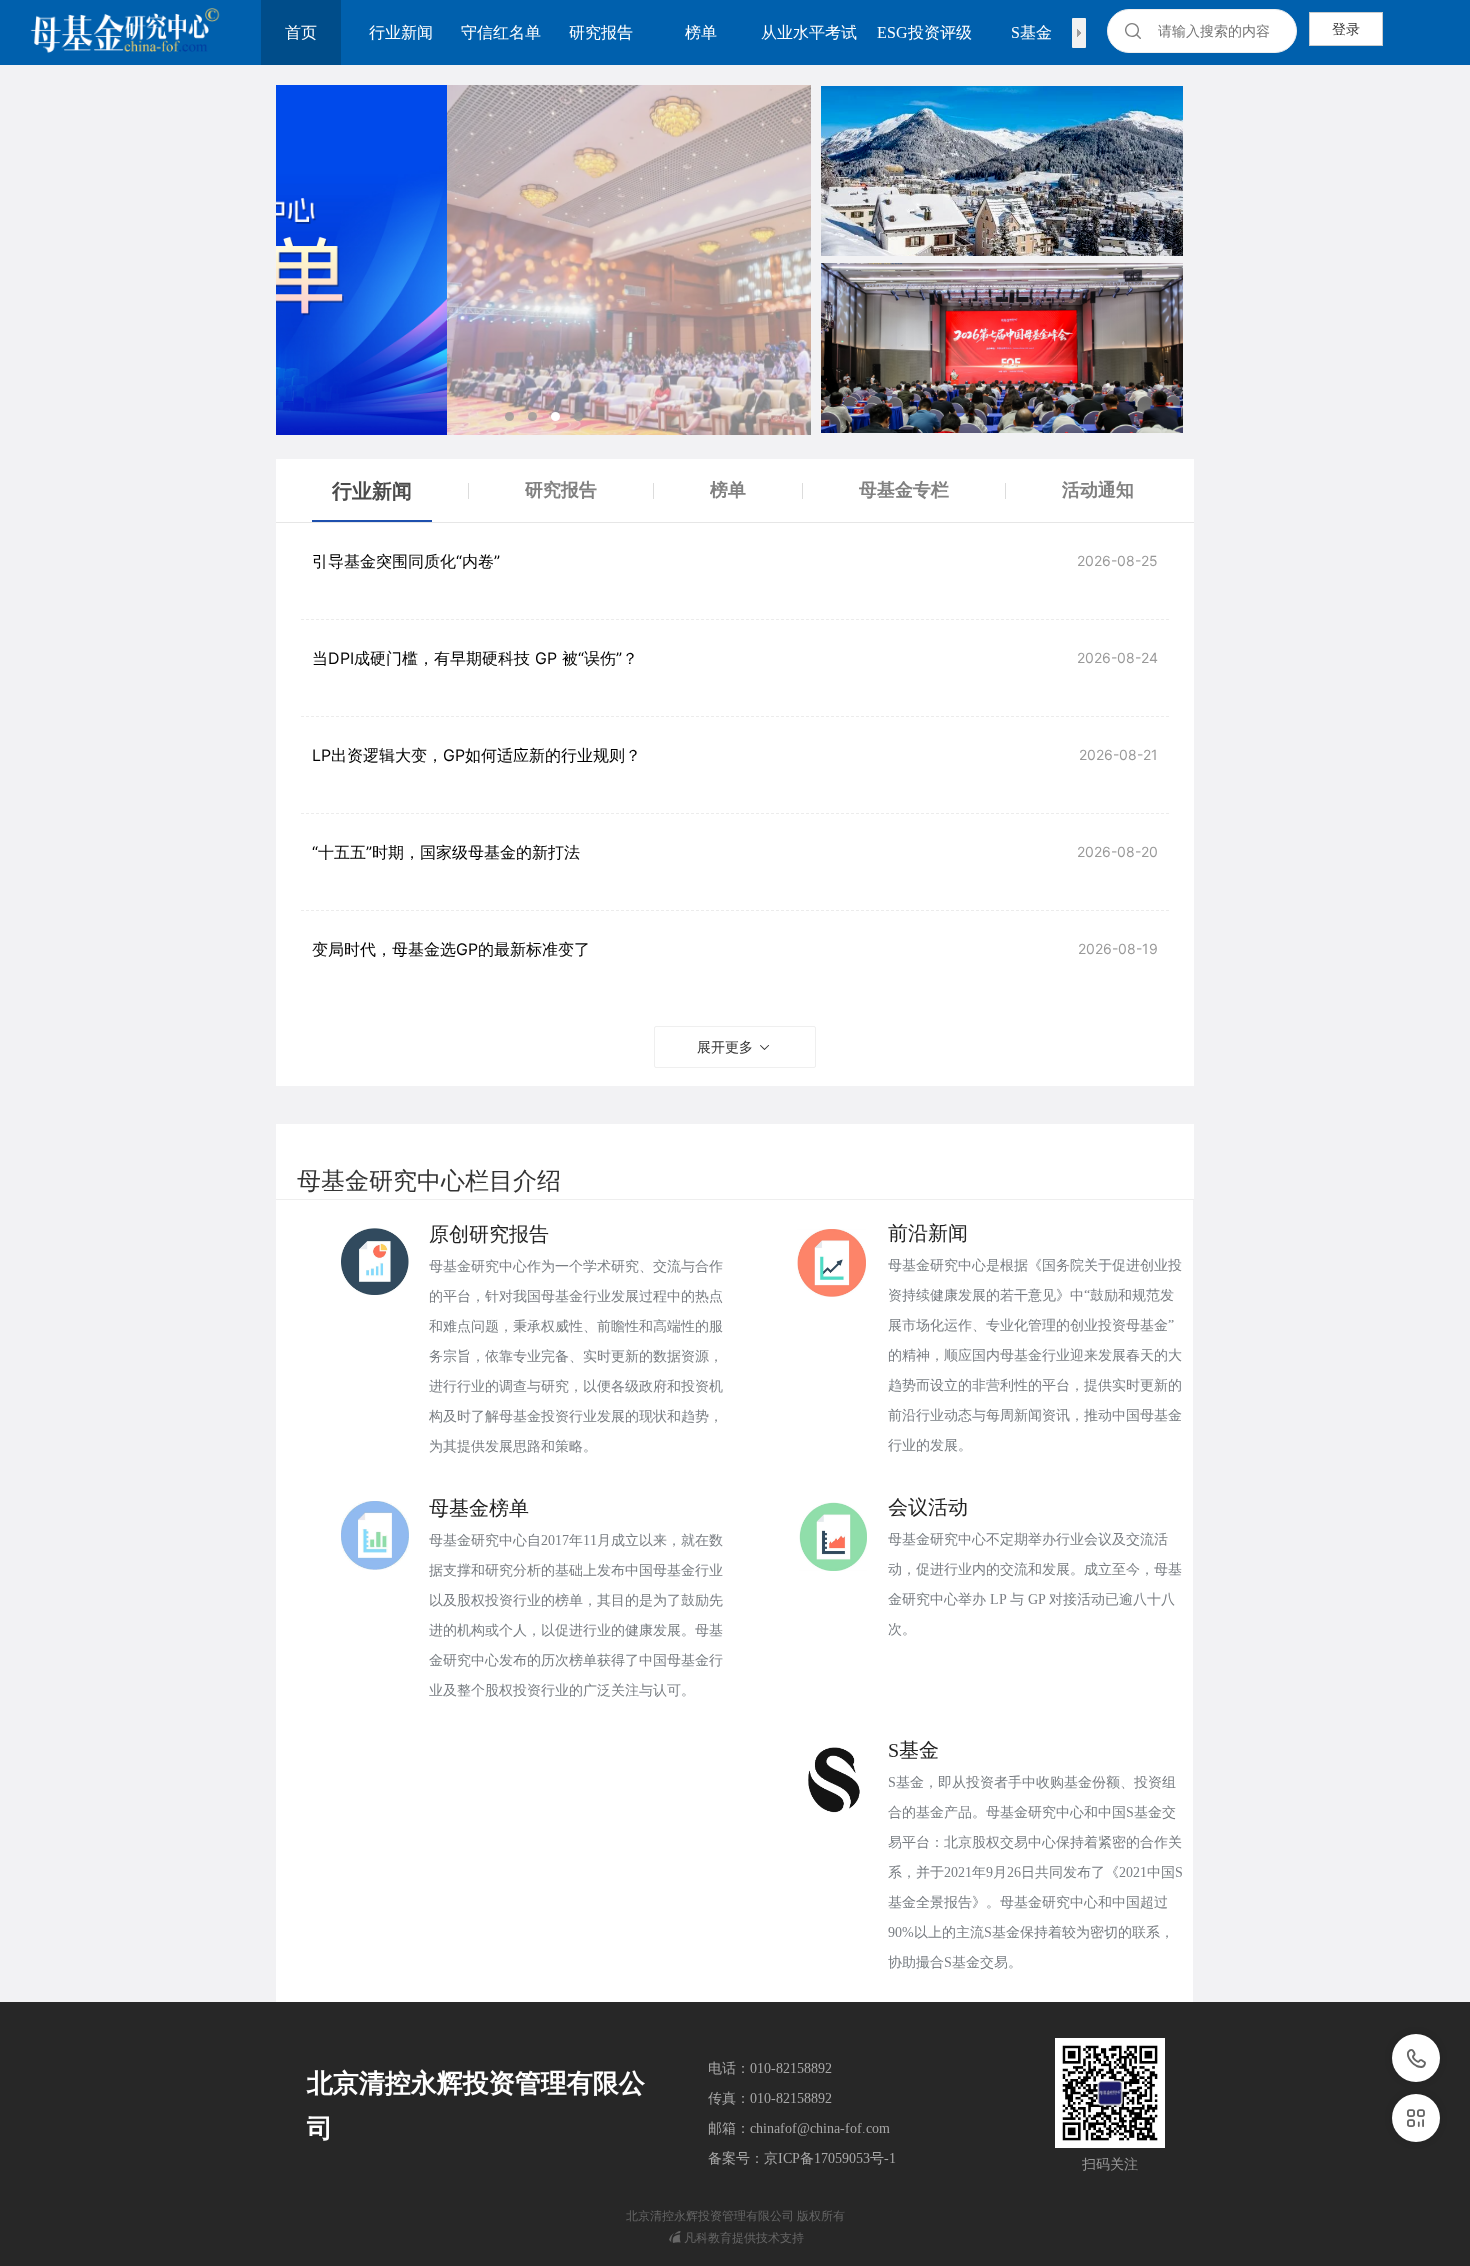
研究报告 (601, 32)
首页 (301, 32)
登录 (1346, 28)
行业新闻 (401, 32)
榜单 (701, 32)
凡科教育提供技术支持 (744, 2237)
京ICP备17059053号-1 (830, 2158)
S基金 (1031, 32)
